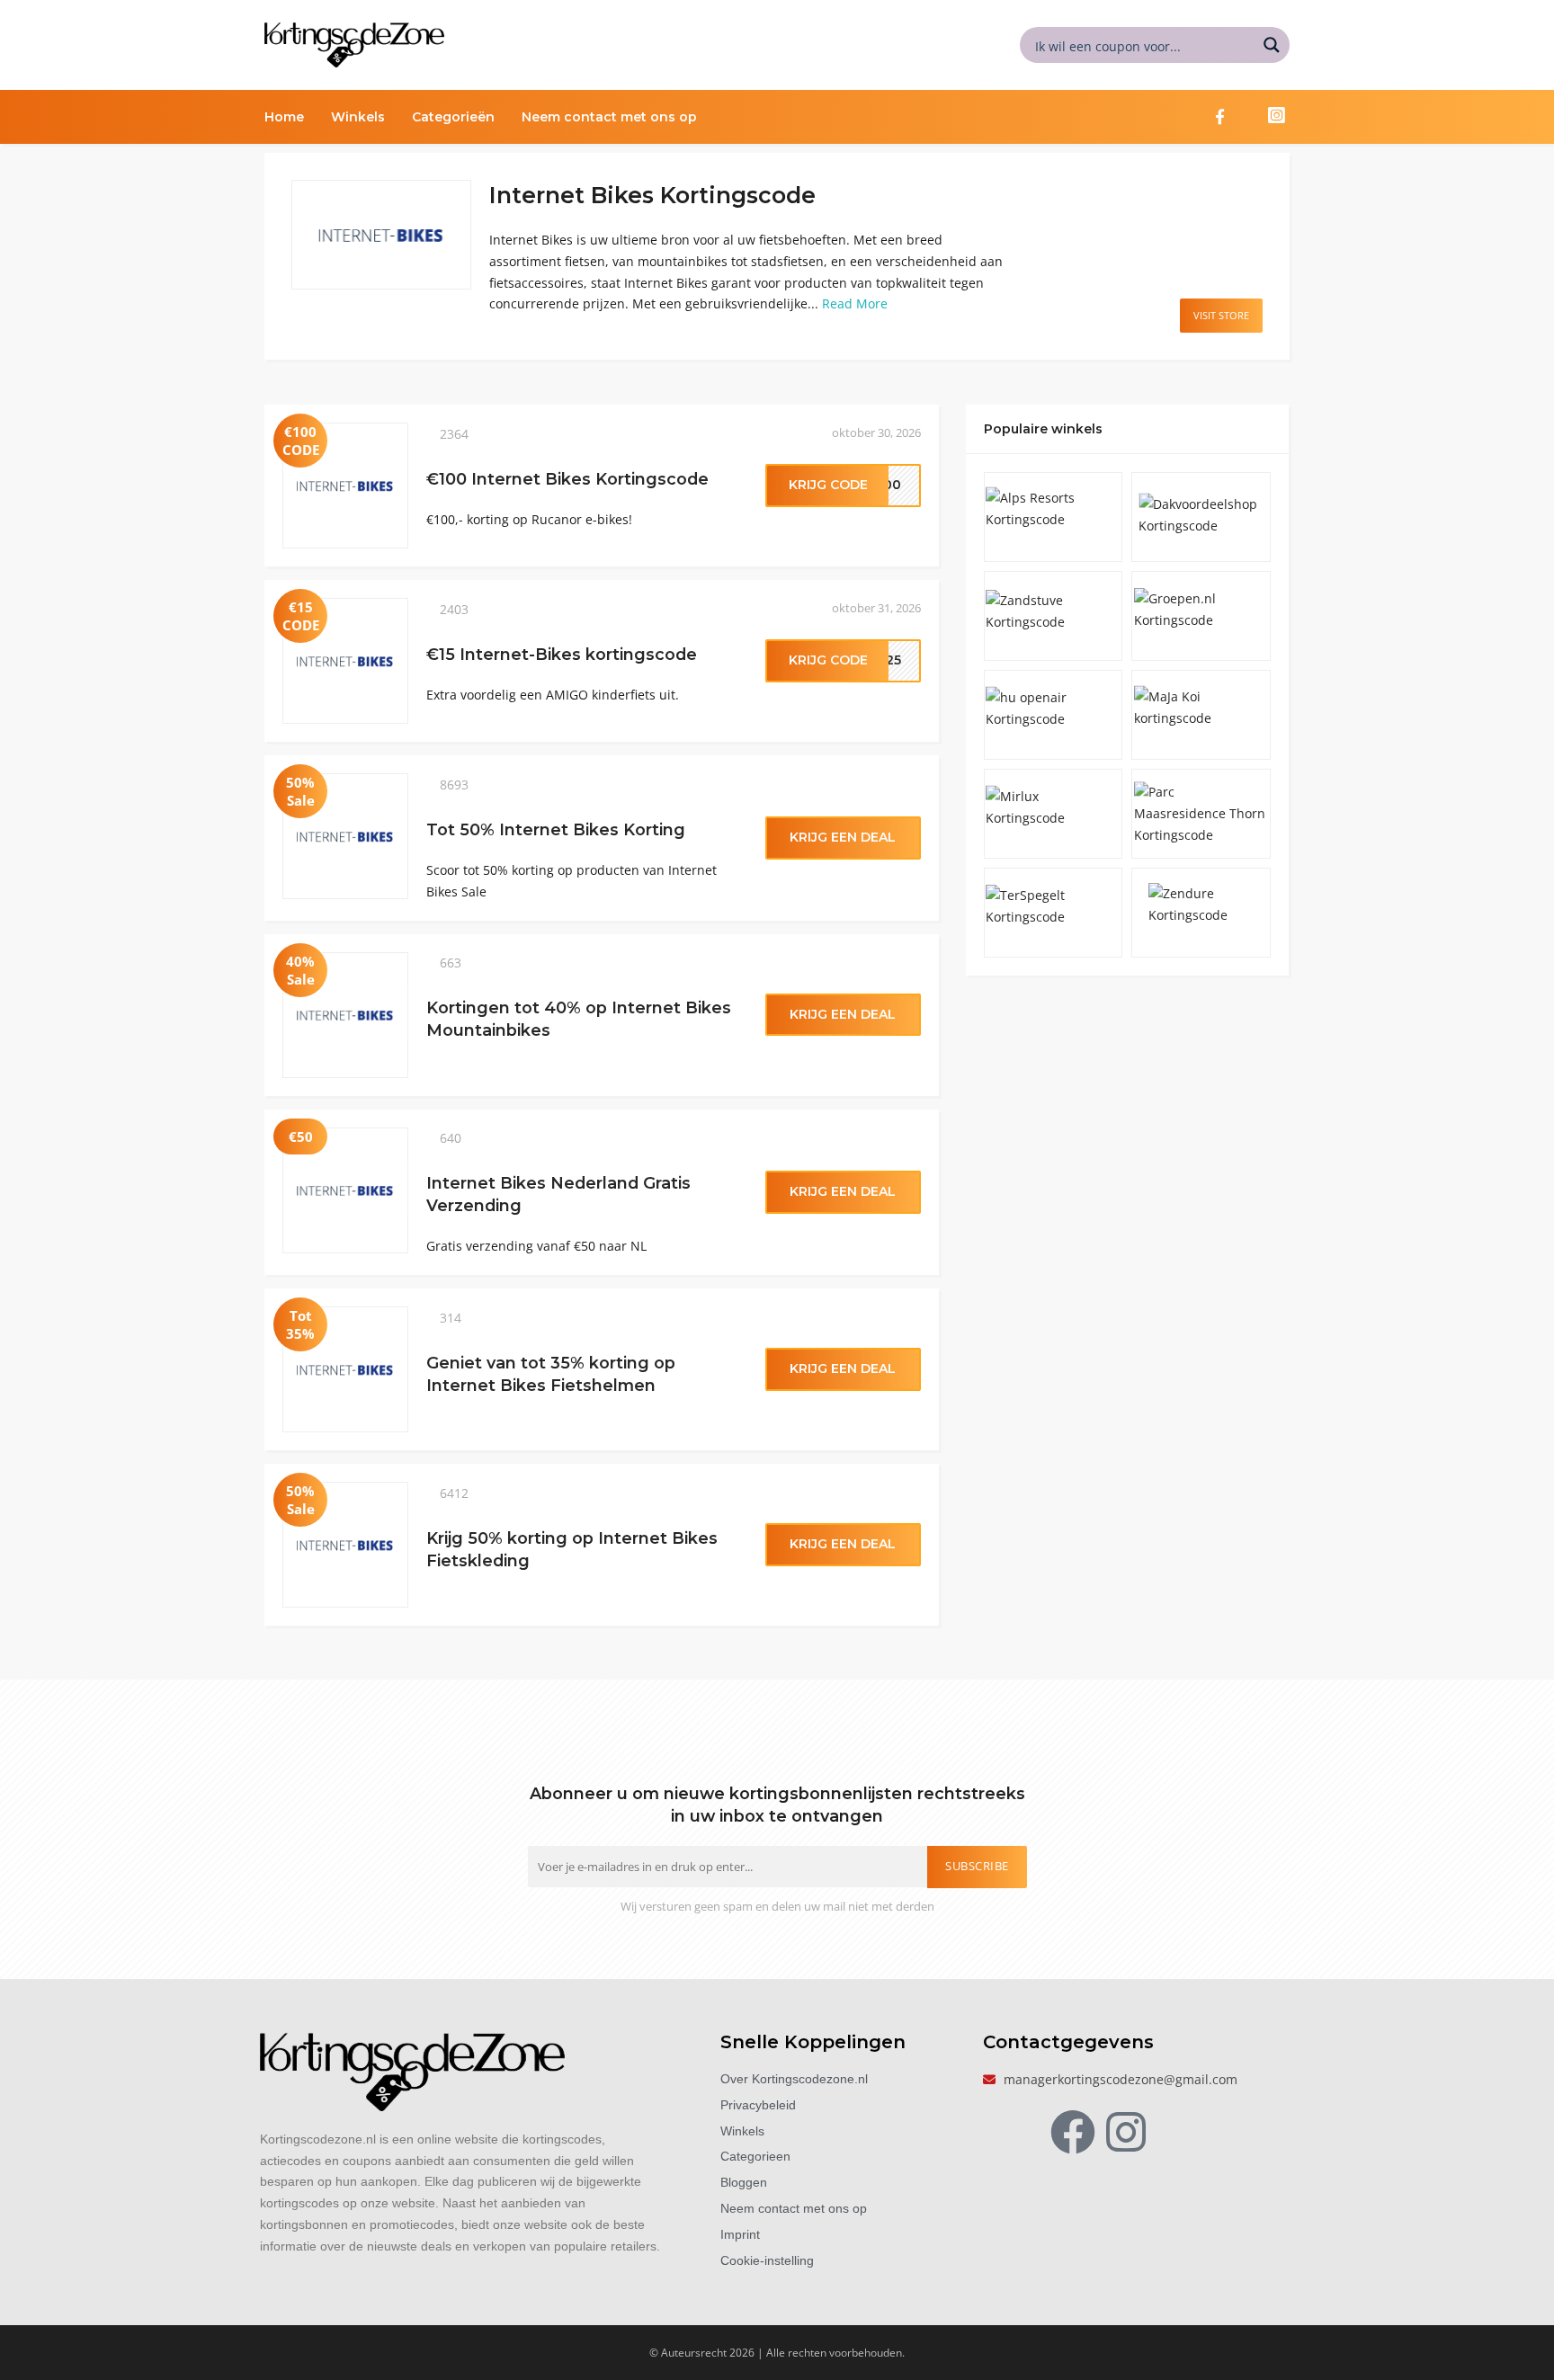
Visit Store (1221, 315)
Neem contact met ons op (609, 117)
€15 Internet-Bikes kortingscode (562, 654)
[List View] (1257, 187)
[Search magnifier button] (1272, 45)
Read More (855, 303)
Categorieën (453, 117)
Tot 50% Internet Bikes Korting (556, 829)
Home (284, 117)
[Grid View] (1238, 187)
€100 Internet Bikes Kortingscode (567, 479)
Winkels (358, 117)
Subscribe (977, 1866)
